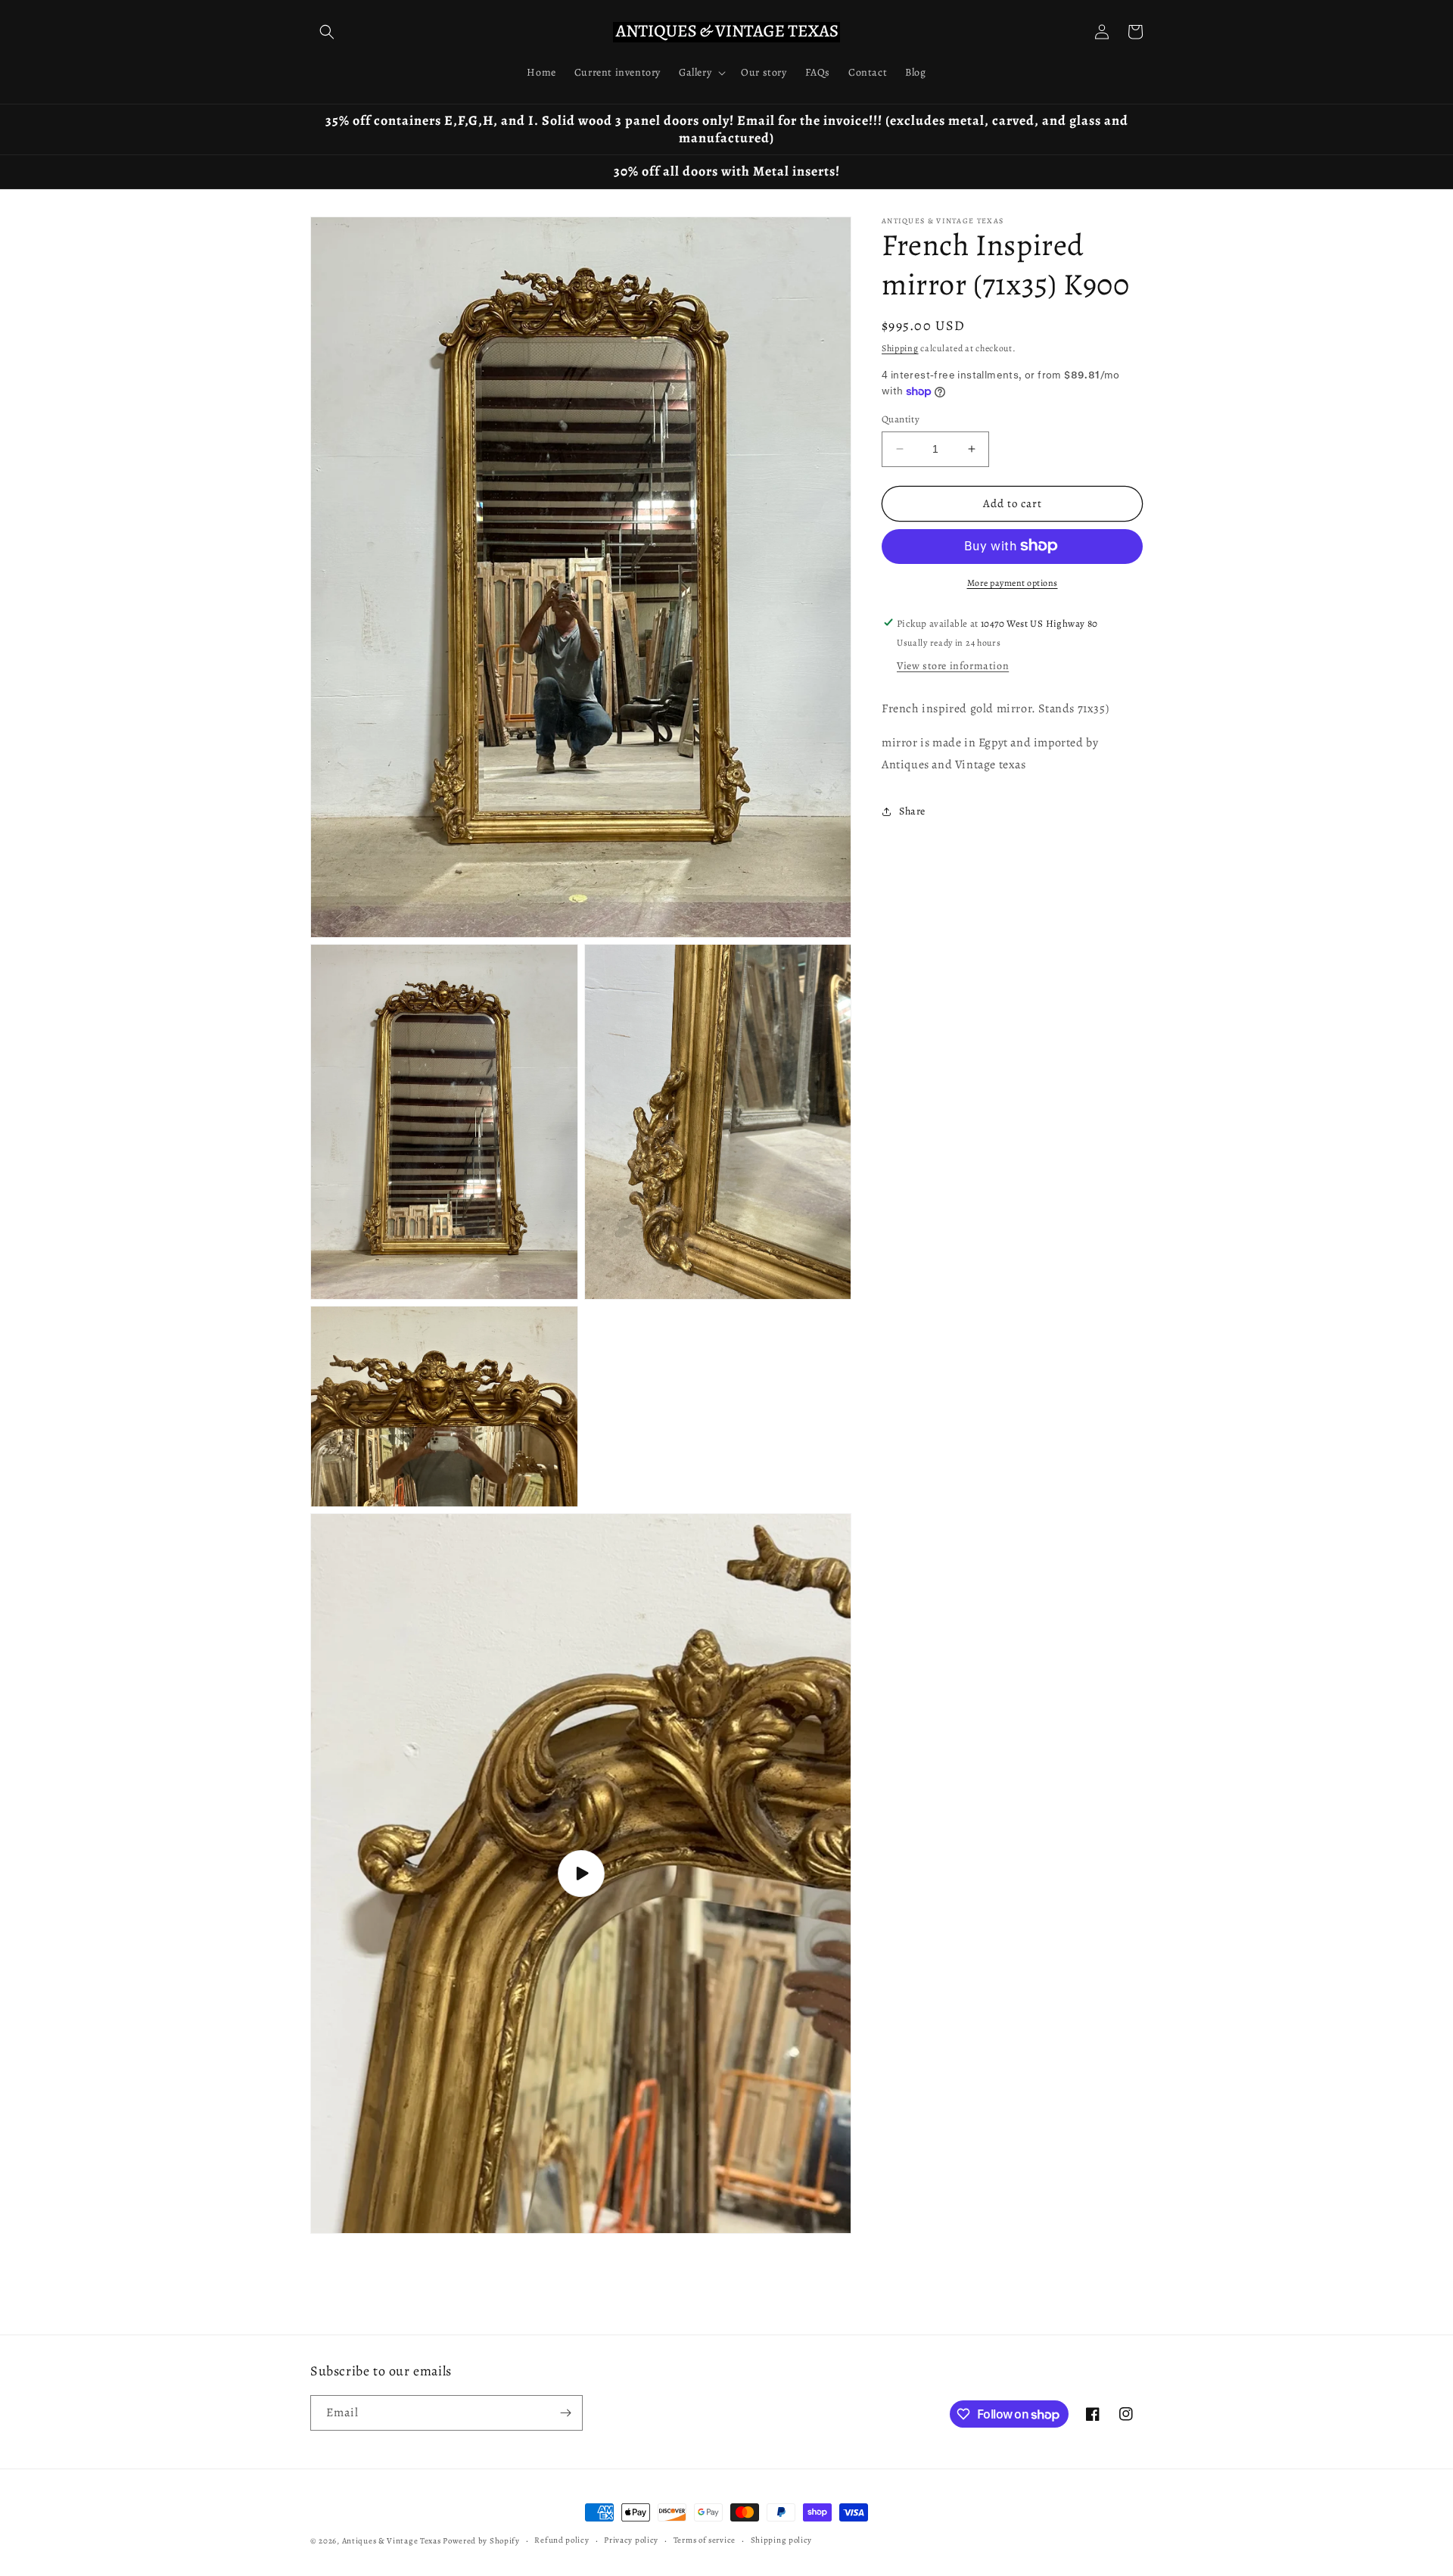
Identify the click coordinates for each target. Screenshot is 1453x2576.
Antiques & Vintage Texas (392, 2541)
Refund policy (562, 2540)
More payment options (1013, 582)
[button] (327, 32)
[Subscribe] (565, 2413)
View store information (953, 666)
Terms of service (705, 2540)
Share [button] (912, 811)
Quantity (901, 419)
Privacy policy (631, 2540)
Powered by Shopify (481, 2541)
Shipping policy (782, 2540)
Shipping (900, 348)
